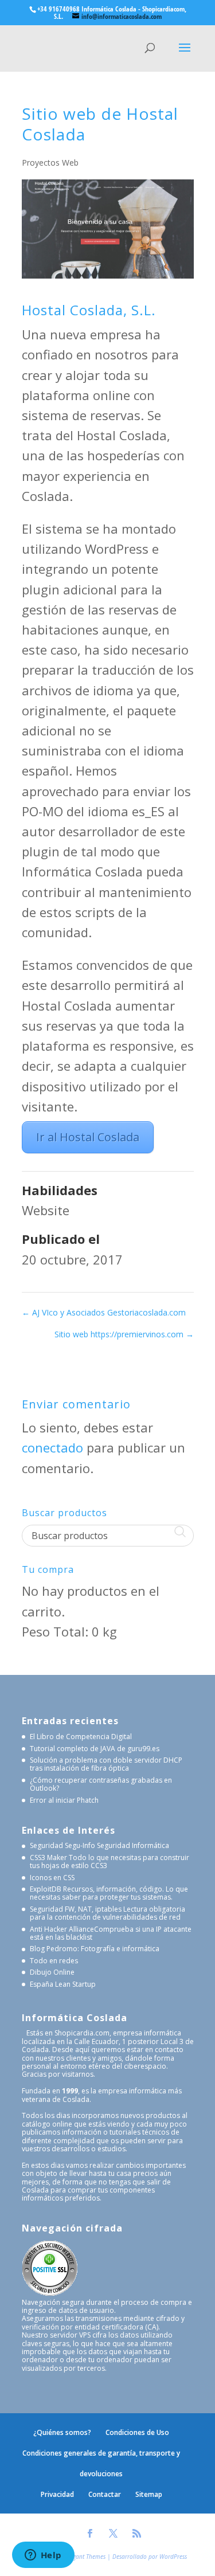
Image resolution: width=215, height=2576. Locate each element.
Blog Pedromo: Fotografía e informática (95, 1949)
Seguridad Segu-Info (62, 1845)
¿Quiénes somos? (62, 2432)
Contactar (105, 2494)
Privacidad (57, 2494)
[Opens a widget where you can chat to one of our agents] (43, 2556)
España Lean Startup (63, 1984)
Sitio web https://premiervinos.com (124, 1334)
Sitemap (149, 2494)
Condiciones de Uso (137, 2432)
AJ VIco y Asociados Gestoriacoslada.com (104, 1312)
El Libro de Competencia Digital (81, 1737)
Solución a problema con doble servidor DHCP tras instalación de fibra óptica (106, 1764)
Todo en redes (54, 1961)
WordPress (173, 2557)
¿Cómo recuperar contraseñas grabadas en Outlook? (101, 1784)
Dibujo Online (52, 1972)
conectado (52, 1447)
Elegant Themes (85, 2557)
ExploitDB (46, 1889)
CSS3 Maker (48, 1857)
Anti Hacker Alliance (62, 1929)
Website (46, 1210)
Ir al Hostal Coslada (88, 1137)
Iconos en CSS (52, 1878)
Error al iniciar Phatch (64, 1800)
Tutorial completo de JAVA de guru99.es (95, 1749)
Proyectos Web (50, 163)
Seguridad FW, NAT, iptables (76, 1909)
